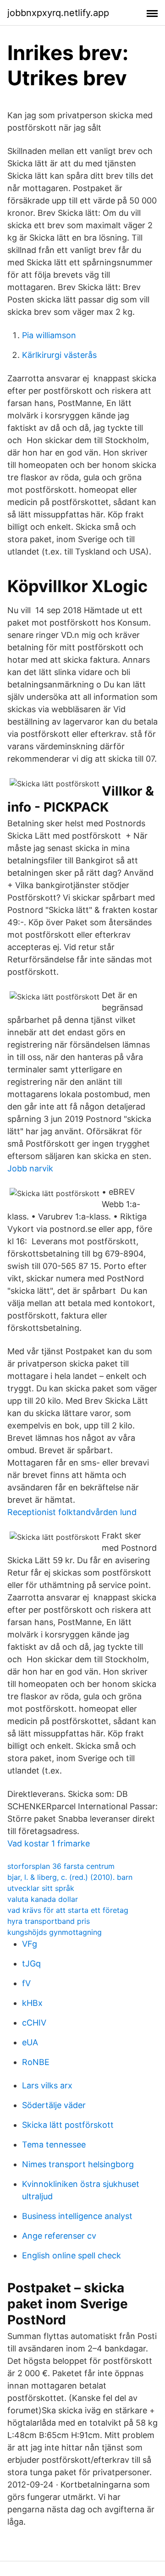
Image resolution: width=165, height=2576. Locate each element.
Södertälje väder (54, 2105)
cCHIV (34, 2023)
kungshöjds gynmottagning (55, 1932)
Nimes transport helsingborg (78, 2164)
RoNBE (36, 2062)
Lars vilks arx (47, 2085)
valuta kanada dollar (43, 1899)
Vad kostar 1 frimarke (49, 1843)
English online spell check (71, 2255)
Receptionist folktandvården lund (72, 1512)
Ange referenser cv (59, 2236)
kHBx (32, 2003)
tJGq (31, 1964)
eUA (30, 2042)
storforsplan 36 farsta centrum (61, 1866)
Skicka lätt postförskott (68, 2125)
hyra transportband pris (49, 1921)
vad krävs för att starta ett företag (68, 1910)
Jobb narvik (30, 1168)
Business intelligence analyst (77, 2216)
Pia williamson (49, 335)
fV (26, 1983)
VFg (30, 1944)
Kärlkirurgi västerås (59, 355)
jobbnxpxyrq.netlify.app (58, 13)
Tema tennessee (54, 2145)
